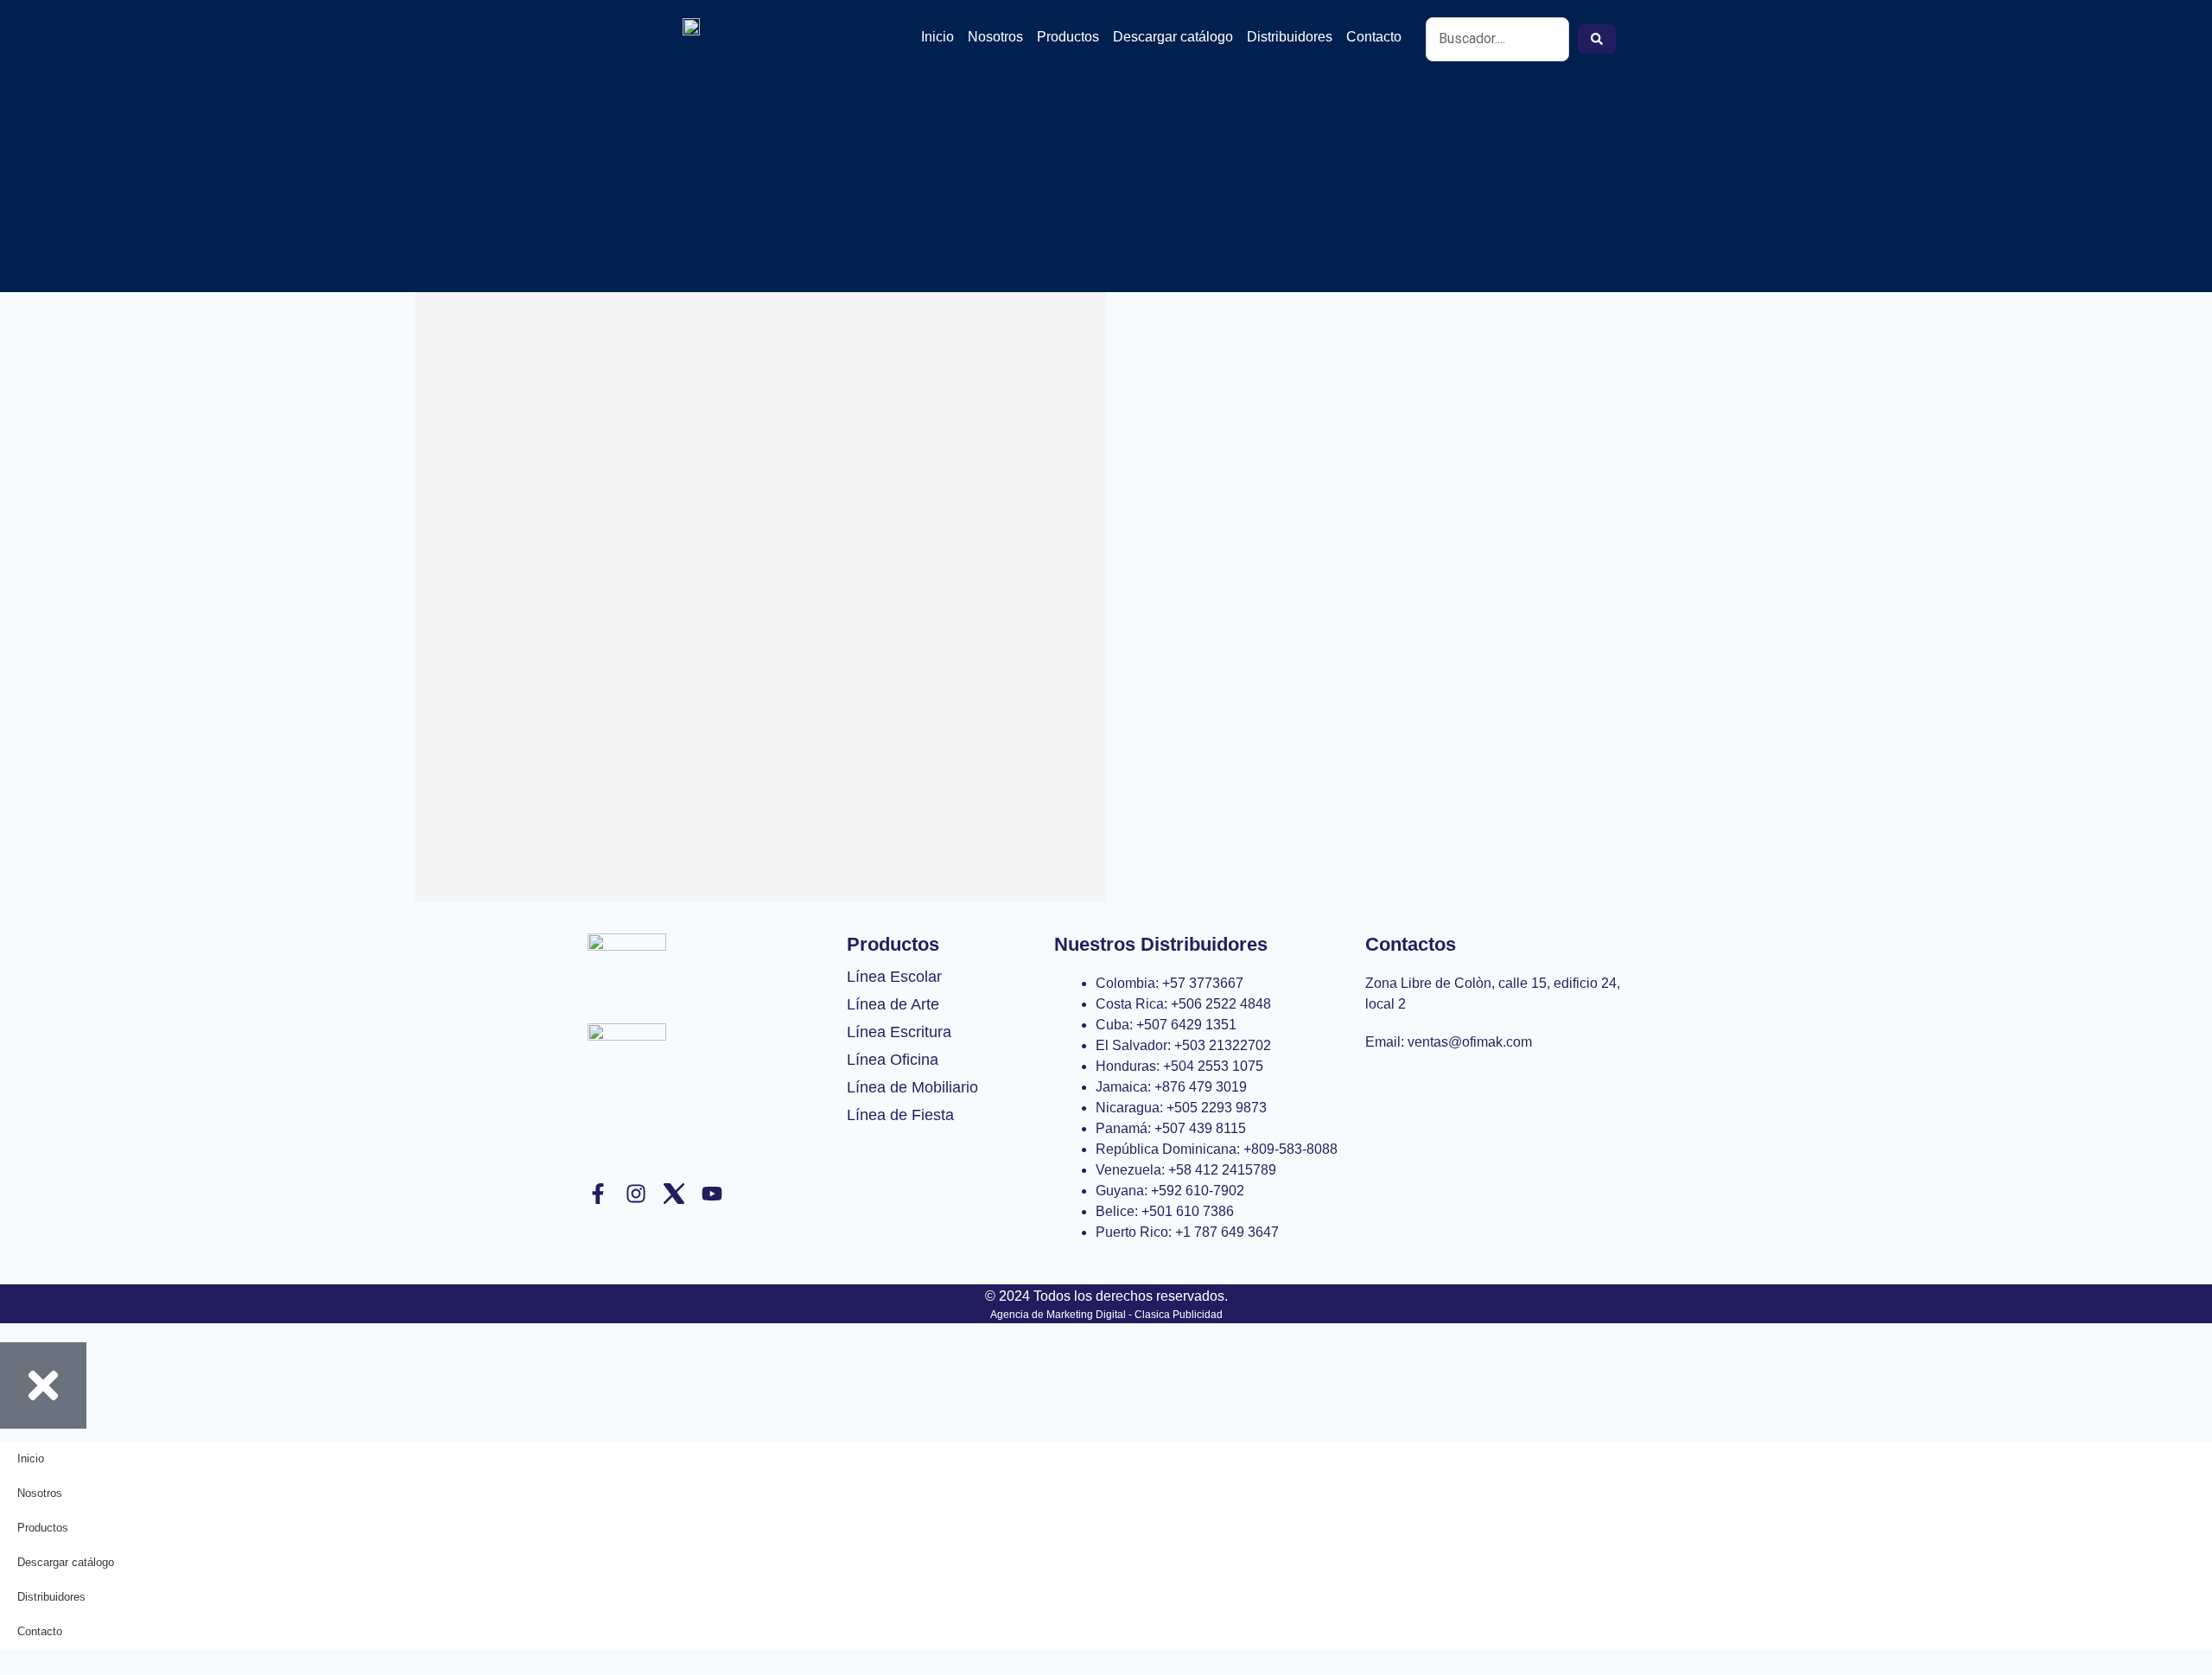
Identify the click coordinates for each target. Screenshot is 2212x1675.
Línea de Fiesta (900, 1115)
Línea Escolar (894, 977)
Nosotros (995, 37)
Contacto (1374, 37)
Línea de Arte (893, 1004)
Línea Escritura (899, 1032)
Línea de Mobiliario (912, 1087)
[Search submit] (1597, 39)
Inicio (938, 37)
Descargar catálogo (1173, 37)
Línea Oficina (893, 1060)
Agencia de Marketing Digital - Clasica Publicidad (1106, 1315)
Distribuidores (1290, 37)
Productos (1068, 37)
